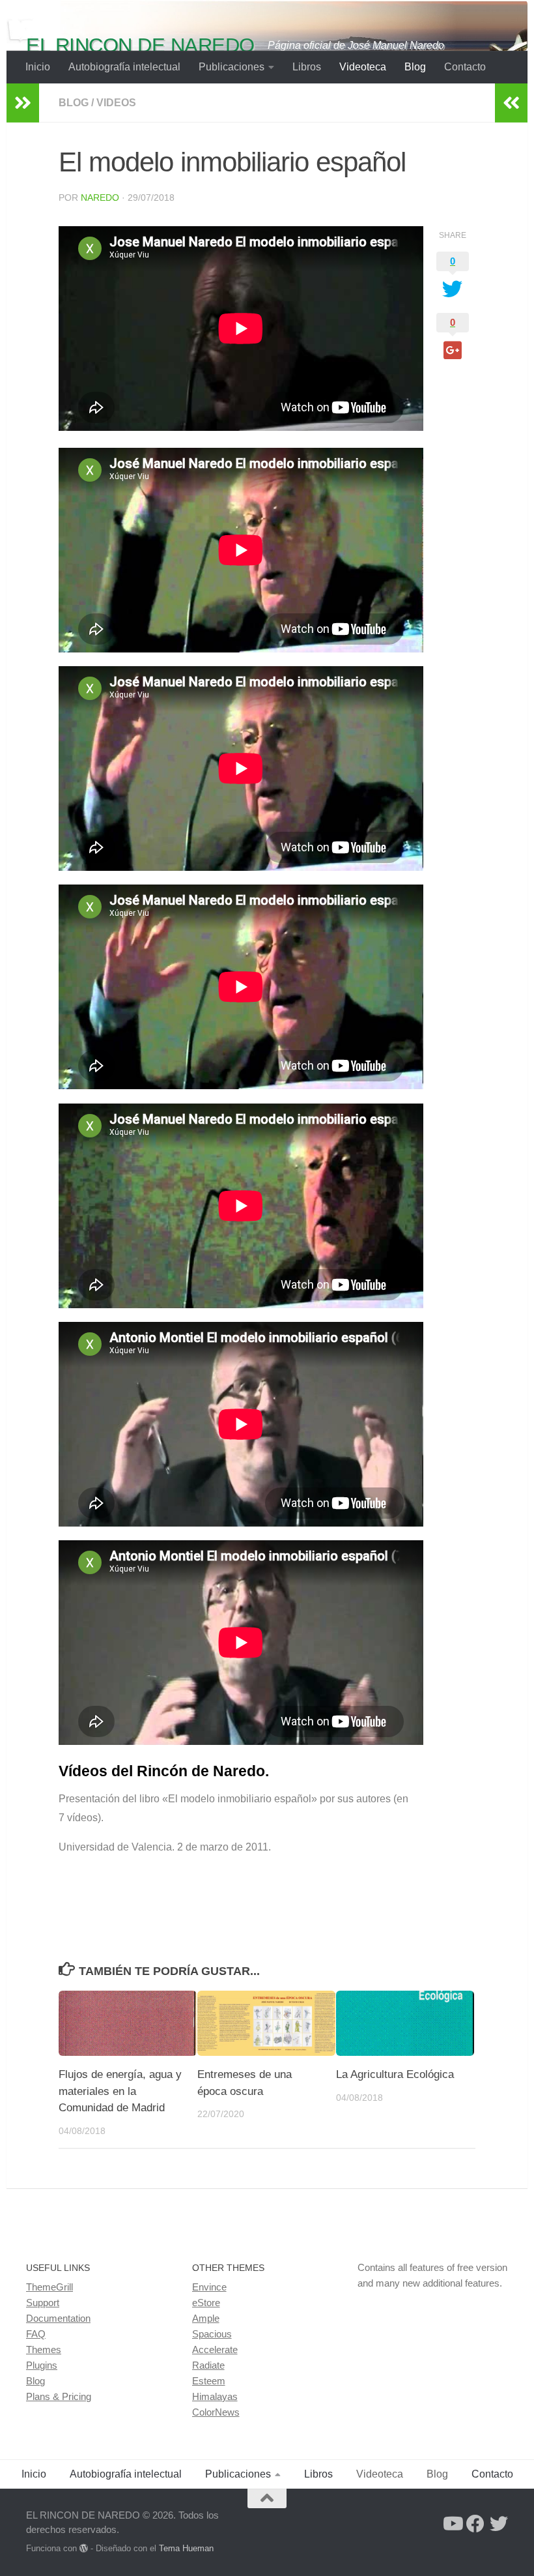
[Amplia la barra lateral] (23, 103)
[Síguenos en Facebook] (475, 2524)
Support (43, 2303)
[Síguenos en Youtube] (452, 2524)
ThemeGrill (49, 2287)
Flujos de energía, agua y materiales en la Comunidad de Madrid (120, 2091)
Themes (44, 2349)
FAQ (36, 2334)
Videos (116, 103)
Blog (415, 67)
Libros (307, 67)
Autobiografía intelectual (124, 67)
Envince (209, 2287)
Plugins (42, 2365)
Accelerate (215, 2349)
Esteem (209, 2381)
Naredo (100, 198)
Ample (206, 2318)
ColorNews (216, 2412)
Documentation (58, 2318)
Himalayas (215, 2396)
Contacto (465, 67)
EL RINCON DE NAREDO (140, 45)
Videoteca (363, 67)
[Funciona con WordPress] (84, 2548)
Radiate (208, 2365)
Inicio (38, 67)
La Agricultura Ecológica (395, 2074)
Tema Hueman (186, 2548)
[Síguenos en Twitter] (499, 2524)
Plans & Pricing (59, 2396)
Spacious (212, 2334)
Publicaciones (232, 67)
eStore (206, 2303)
